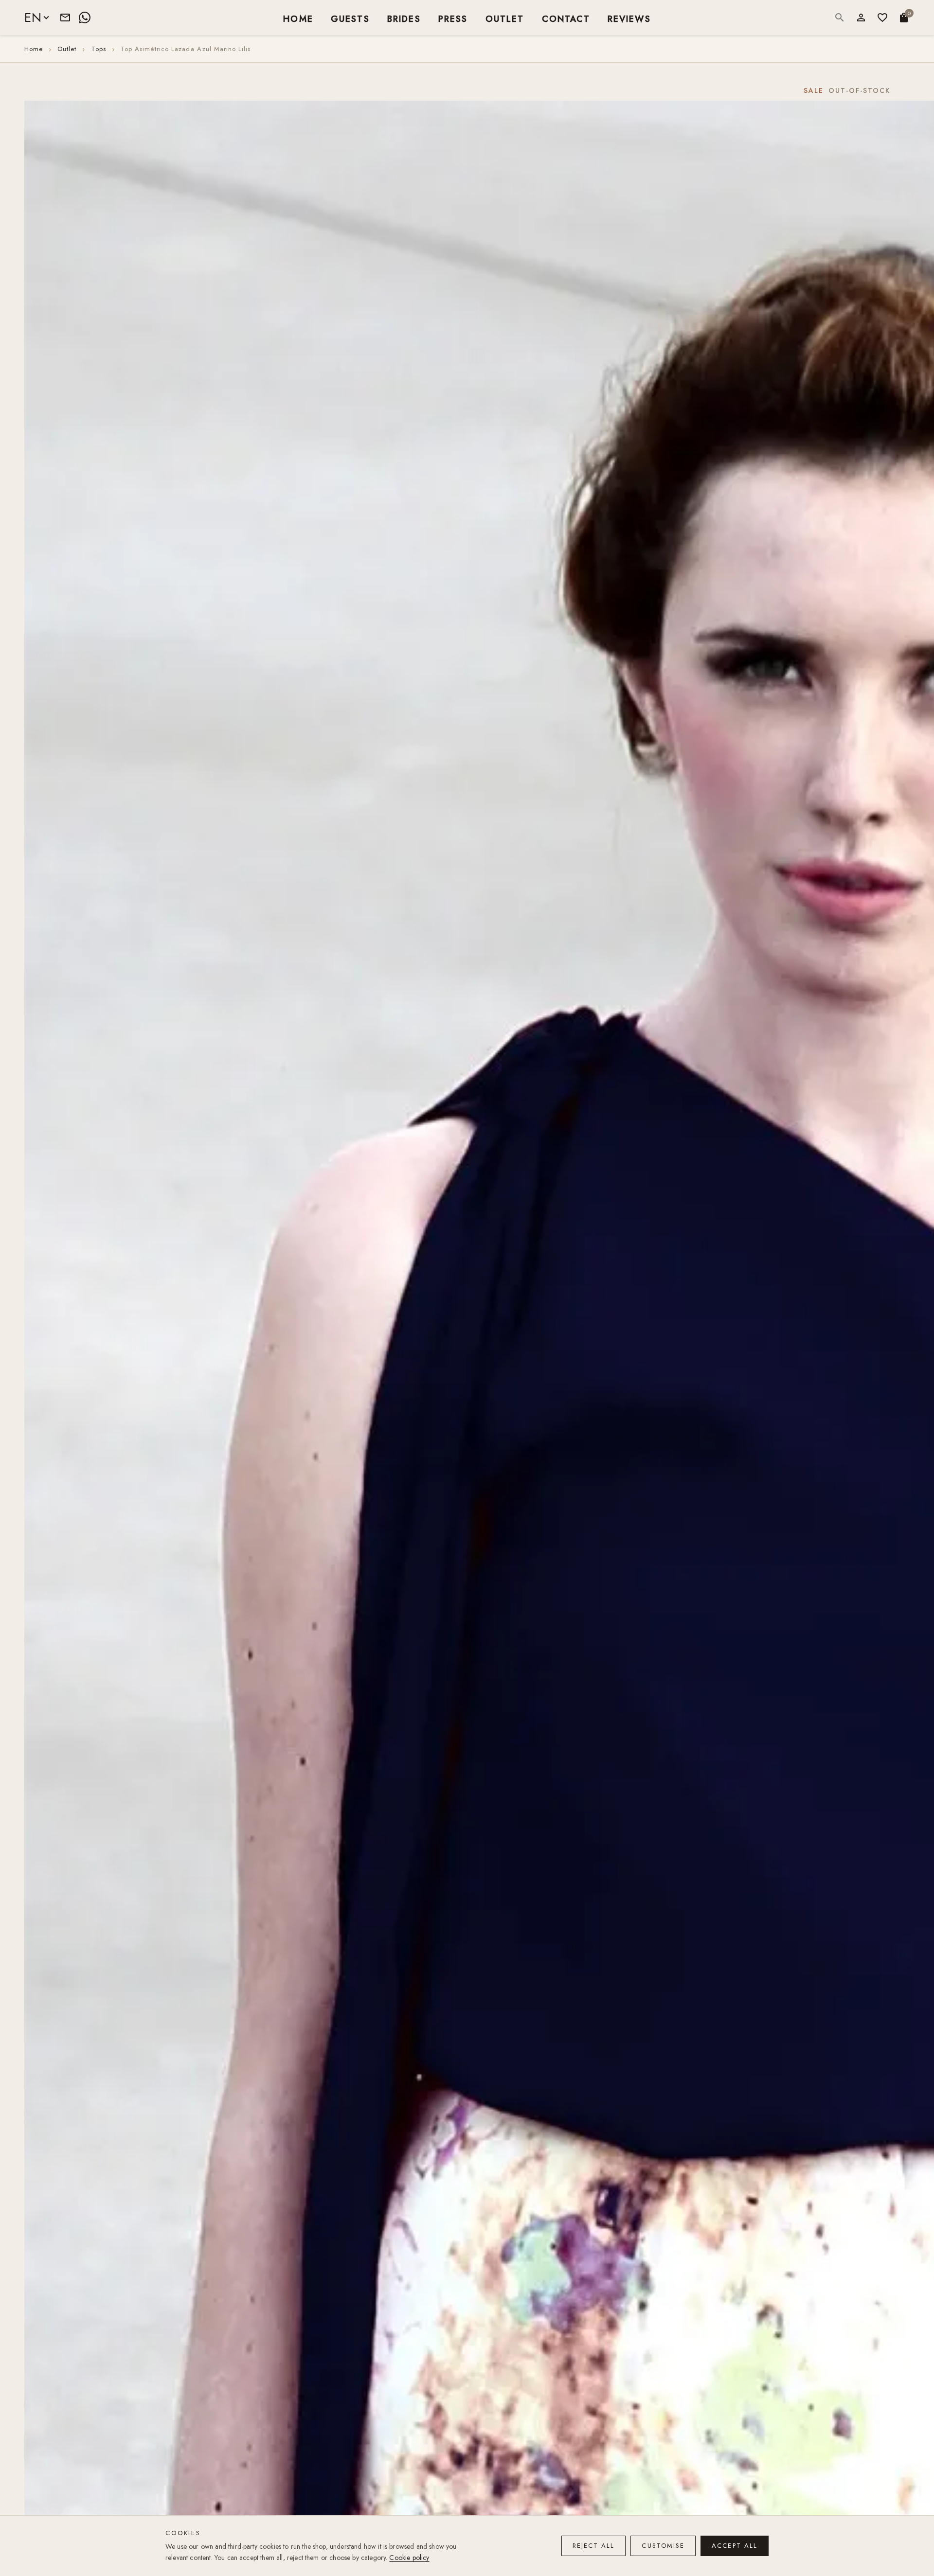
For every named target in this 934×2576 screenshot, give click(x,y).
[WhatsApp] (85, 18)
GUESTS (350, 18)
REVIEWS (629, 18)
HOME (298, 18)
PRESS (453, 18)
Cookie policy (409, 2558)
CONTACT (566, 18)
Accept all (735, 2546)
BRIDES (404, 18)
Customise (663, 2546)
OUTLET (505, 18)
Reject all (594, 2546)
